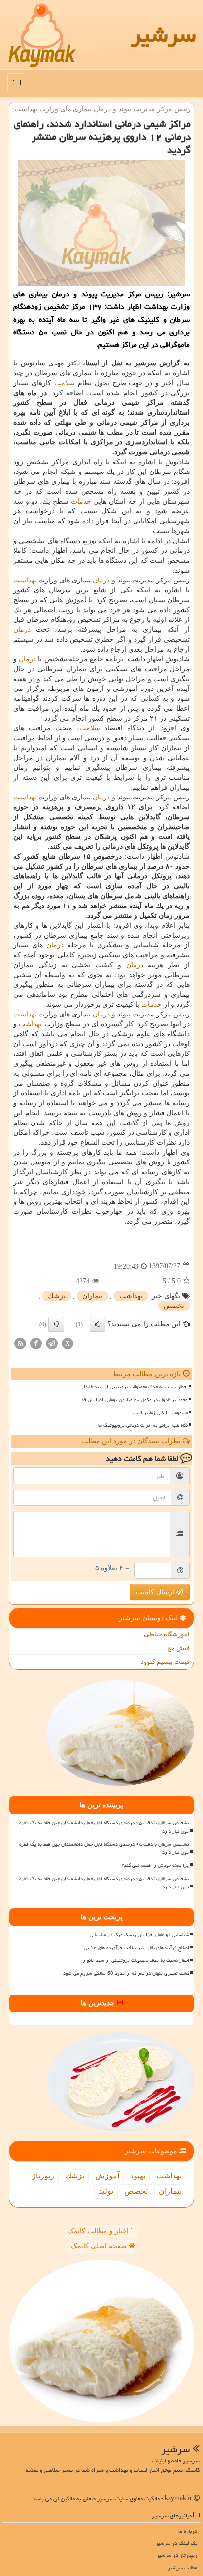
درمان (101, 580)
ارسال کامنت (156, 1592)
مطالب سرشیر (183, 2567)
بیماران (92, 1296)
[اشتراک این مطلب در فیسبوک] (36, 1343)
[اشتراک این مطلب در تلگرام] (52, 1343)
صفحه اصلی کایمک (100, 2246)
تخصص (174, 1306)
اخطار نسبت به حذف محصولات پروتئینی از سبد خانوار (135, 1387)
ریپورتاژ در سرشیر (177, 2555)
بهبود (138, 2176)
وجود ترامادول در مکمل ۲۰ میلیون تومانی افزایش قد (134, 1400)
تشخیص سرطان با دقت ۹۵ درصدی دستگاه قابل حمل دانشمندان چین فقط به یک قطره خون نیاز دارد (104, 1827)
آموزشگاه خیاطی (167, 1634)
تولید (106, 2191)
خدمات (81, 501)
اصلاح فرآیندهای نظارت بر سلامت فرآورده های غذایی (136, 1948)
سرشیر (163, 35)
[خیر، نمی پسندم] (56, 1324)
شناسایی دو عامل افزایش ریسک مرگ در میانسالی (139, 1935)
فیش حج (178, 1648)
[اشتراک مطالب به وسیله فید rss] (20, 1343)
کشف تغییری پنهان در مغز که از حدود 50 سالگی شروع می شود (126, 1973)
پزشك (57, 1296)
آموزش (107, 2176)
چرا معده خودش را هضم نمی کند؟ (155, 1865)
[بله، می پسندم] (98, 1324)
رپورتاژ (43, 2176)
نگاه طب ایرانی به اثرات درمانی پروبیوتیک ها (143, 1425)
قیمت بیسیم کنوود (165, 1661)
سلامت (65, 383)
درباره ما (188, 2531)
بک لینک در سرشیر (176, 2543)
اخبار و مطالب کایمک (99, 2231)
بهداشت (25, 580)
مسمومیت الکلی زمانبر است (160, 1413)
